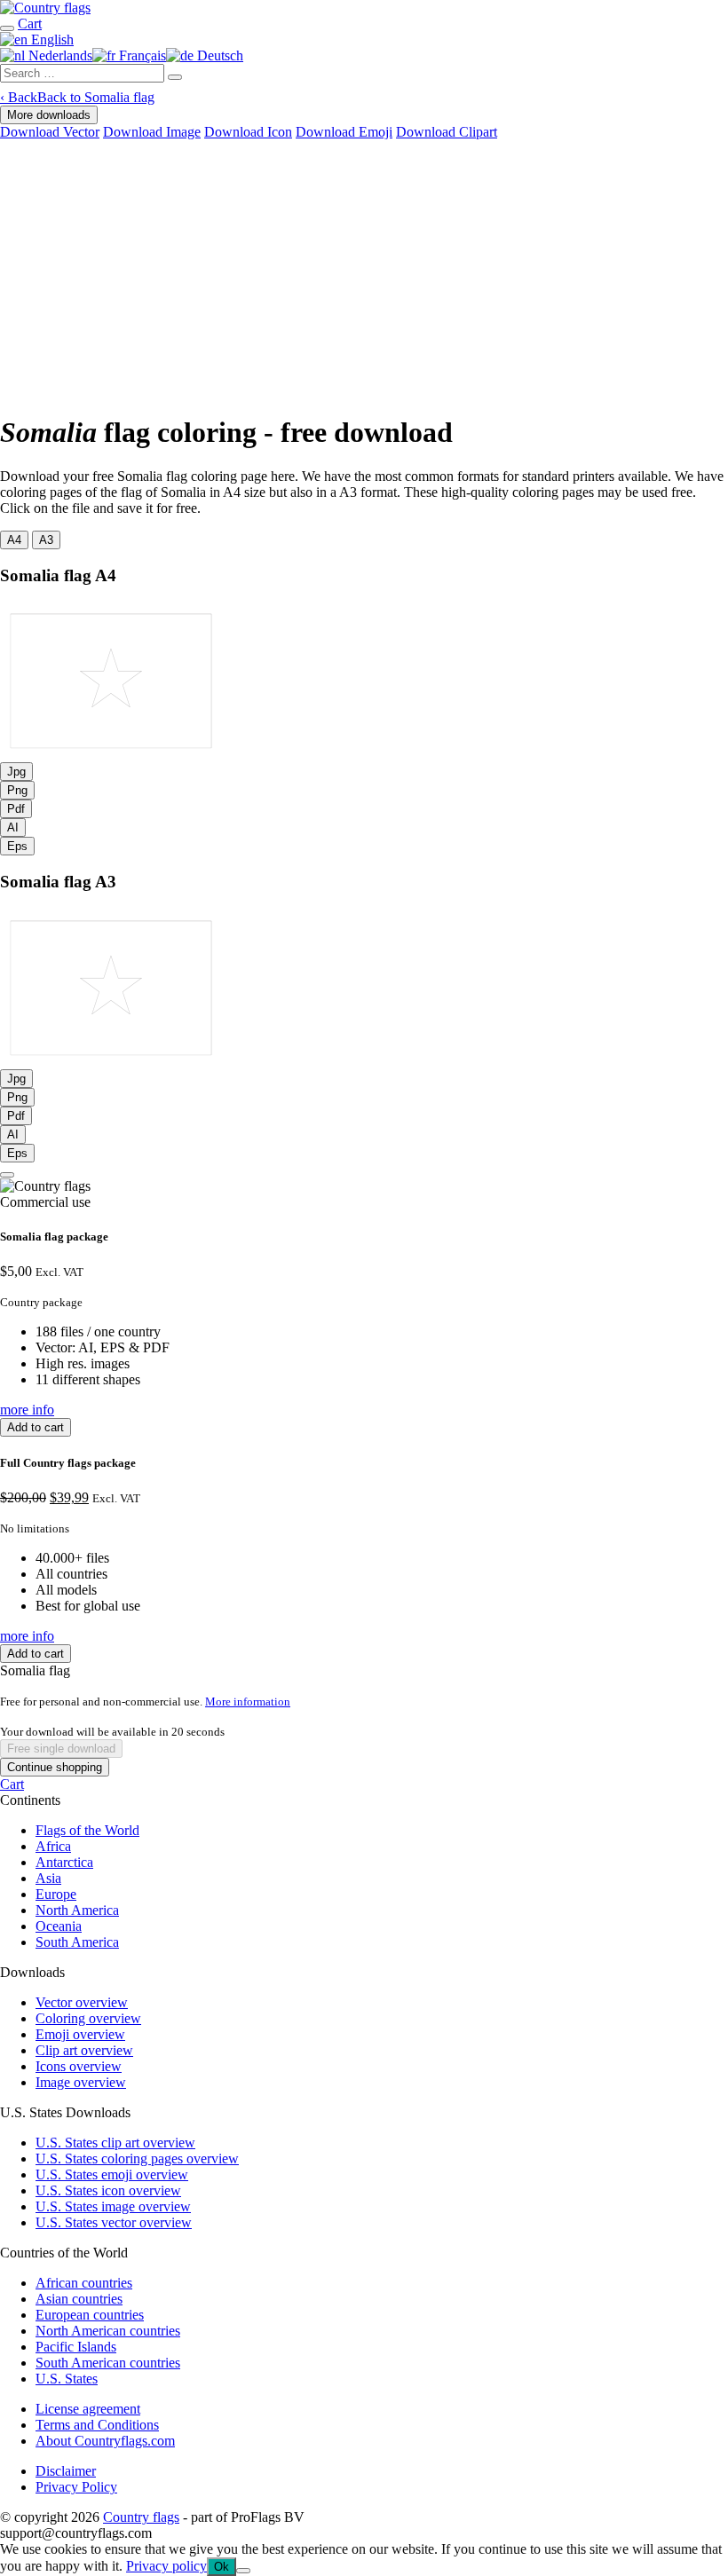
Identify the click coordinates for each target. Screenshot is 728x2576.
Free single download (61, 1749)
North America (77, 1910)
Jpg (16, 772)
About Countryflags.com (105, 2441)
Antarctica (64, 1862)
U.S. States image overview (113, 2206)
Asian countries (79, 2299)
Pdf (16, 809)
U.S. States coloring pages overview (137, 2158)
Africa (53, 1846)
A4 (14, 540)
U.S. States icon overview (108, 2190)
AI (13, 827)
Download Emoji (344, 132)
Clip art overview (84, 2050)
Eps (17, 846)
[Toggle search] (7, 28)
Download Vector (50, 132)
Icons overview (79, 2066)
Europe (56, 1894)
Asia (48, 1878)
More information (248, 1702)
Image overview (81, 2082)
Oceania (59, 1926)
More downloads (49, 115)
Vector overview (82, 2002)
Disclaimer (66, 2471)
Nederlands (59, 55)
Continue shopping (55, 1767)
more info (27, 1410)
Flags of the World (87, 1830)
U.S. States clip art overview (115, 2143)
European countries (90, 2315)
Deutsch (218, 55)
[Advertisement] (364, 273)
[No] (243, 2571)
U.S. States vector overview (114, 2222)
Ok (222, 2567)
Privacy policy (166, 2566)
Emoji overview (80, 2034)
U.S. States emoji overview (112, 2174)
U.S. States (67, 2379)
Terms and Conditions (97, 2425)
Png (17, 790)
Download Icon (248, 132)
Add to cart (36, 1427)
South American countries (108, 2363)
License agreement (88, 2409)
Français (141, 55)
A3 (46, 540)
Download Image (152, 132)
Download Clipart (447, 132)
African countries (84, 2283)
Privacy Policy (76, 2487)
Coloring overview (88, 2018)
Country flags (141, 2517)
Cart (12, 1784)
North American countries (108, 2331)
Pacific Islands (76, 2347)
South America (77, 1942)
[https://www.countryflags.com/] (45, 8)
